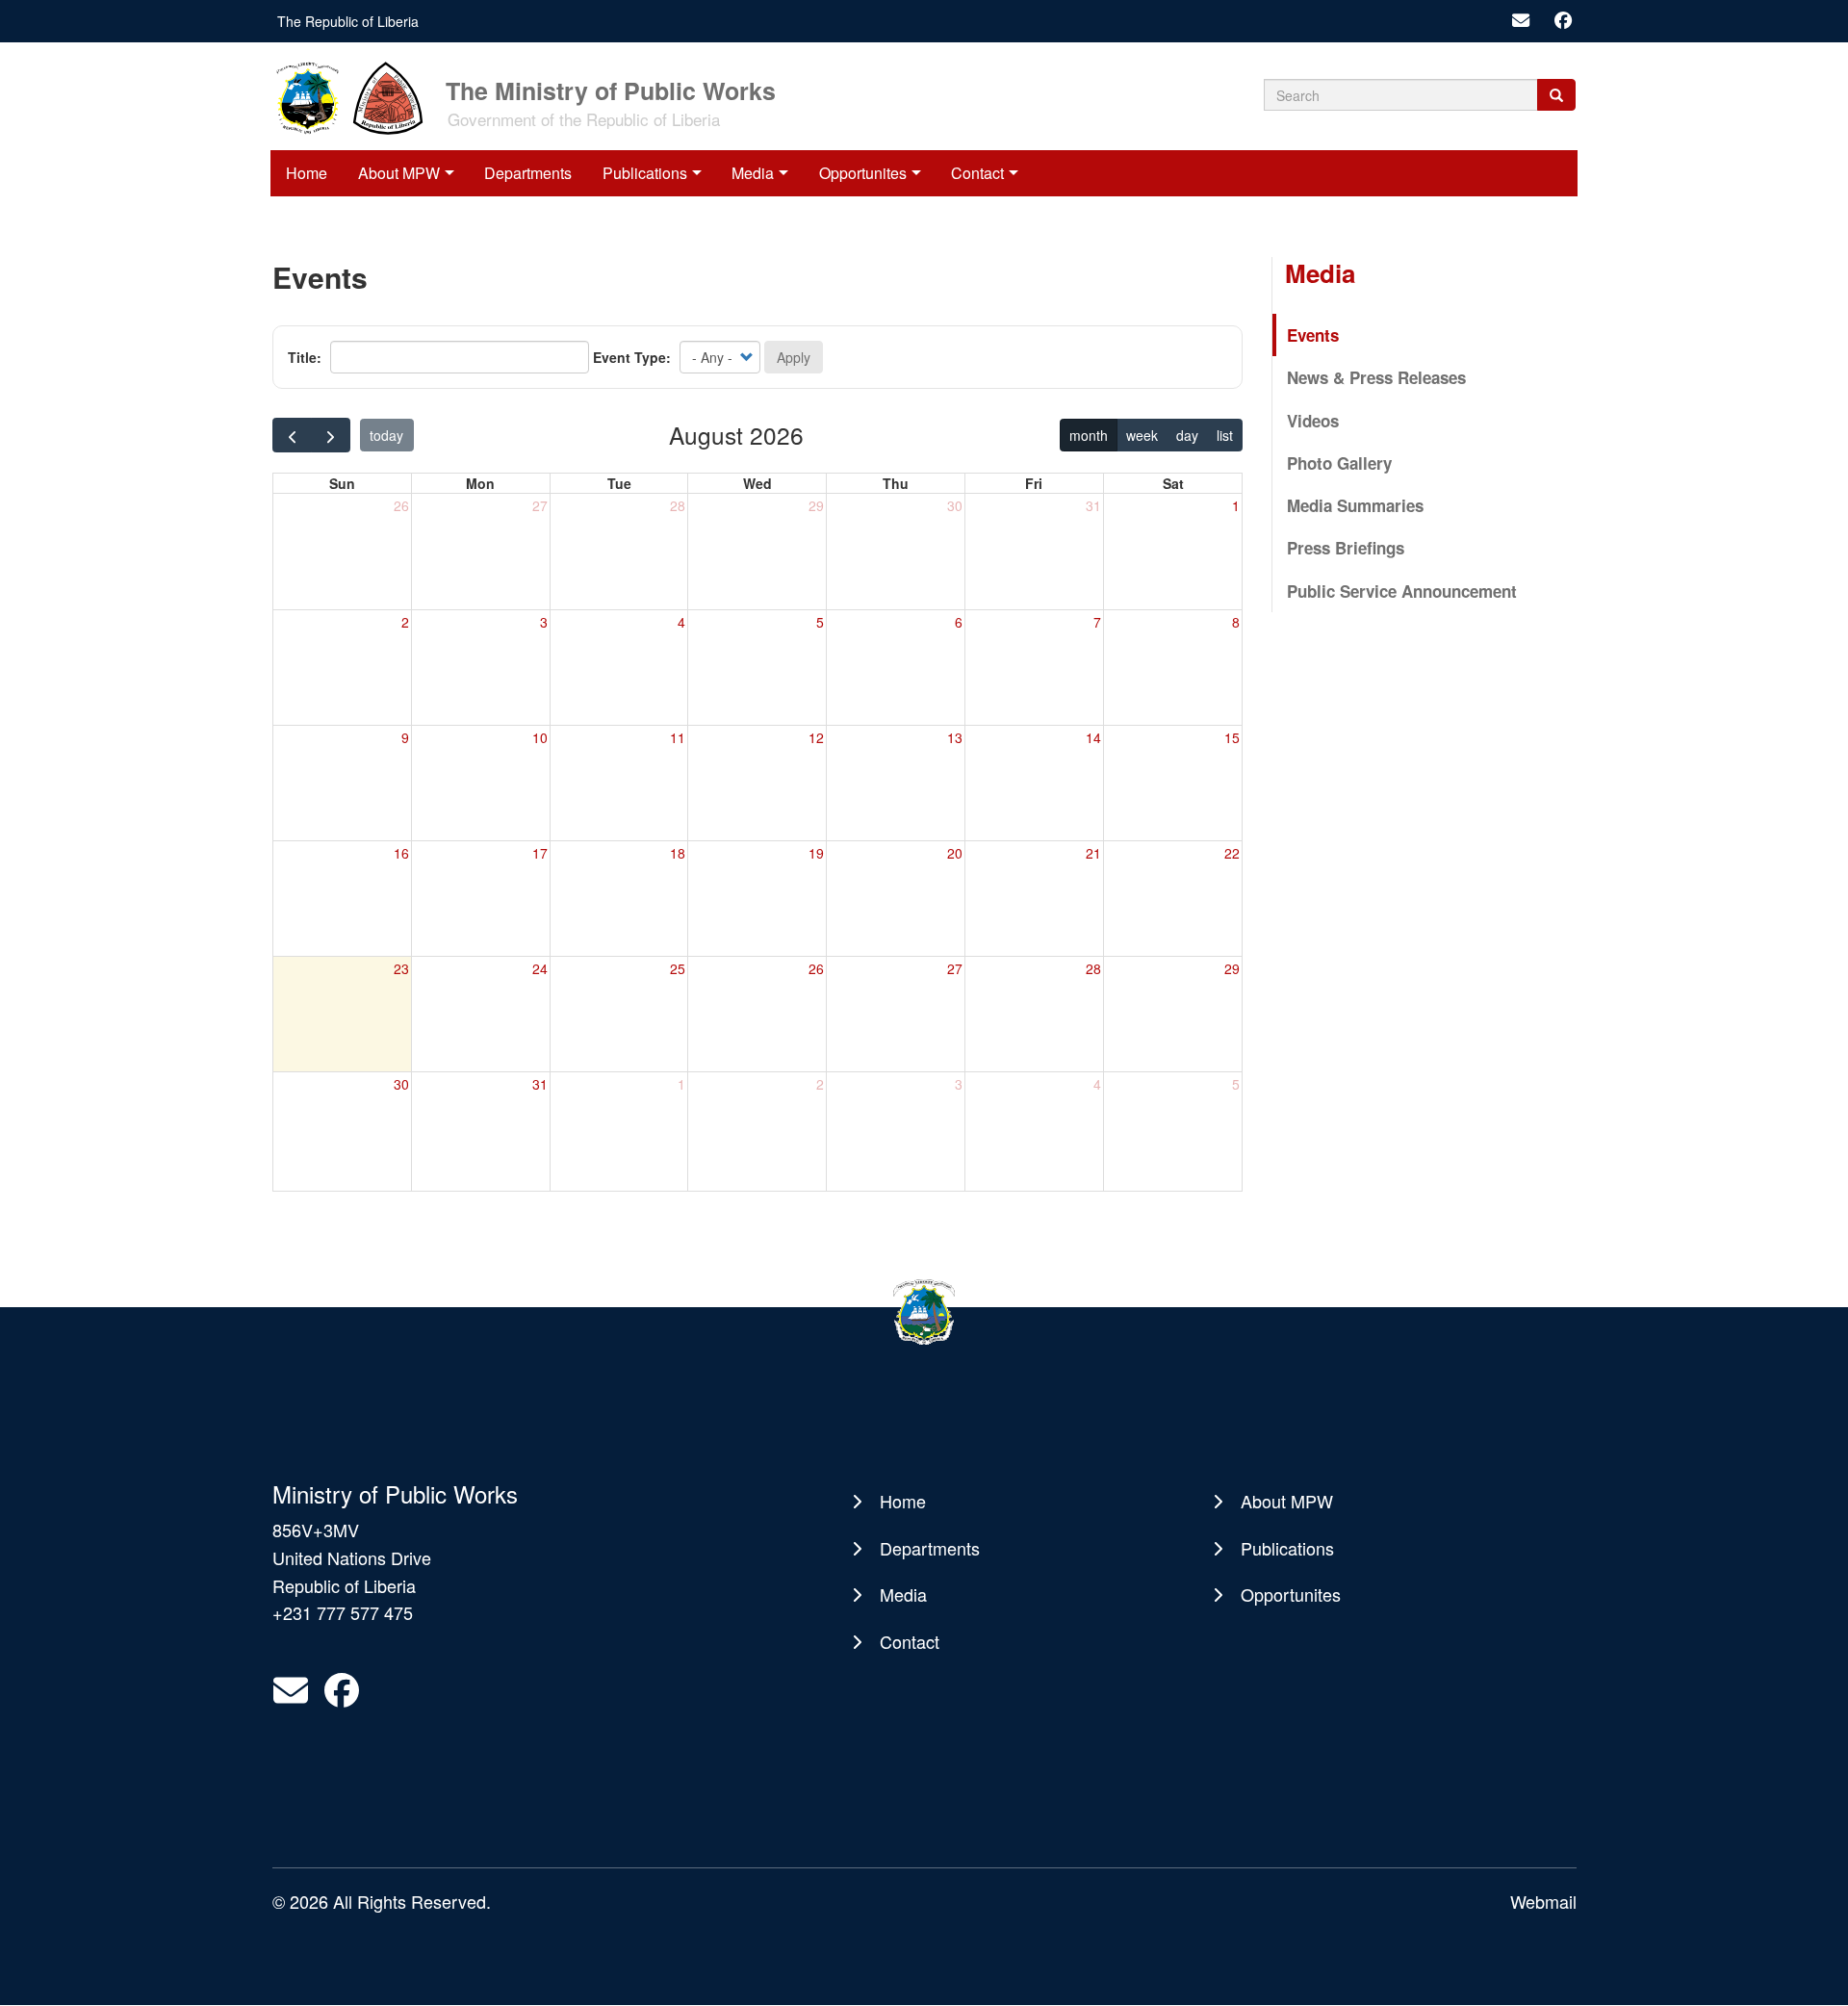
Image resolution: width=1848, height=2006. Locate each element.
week (1142, 435)
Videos (1313, 421)
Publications (645, 173)
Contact (977, 173)
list (1225, 435)
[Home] (357, 96)
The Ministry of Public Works (611, 89)
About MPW (399, 173)
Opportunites (863, 173)
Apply (794, 357)
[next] (331, 435)
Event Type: (632, 357)
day (1187, 435)
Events (1313, 335)
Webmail (1543, 1901)
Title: (305, 357)
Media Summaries (1355, 505)
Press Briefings (1346, 548)
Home (307, 173)
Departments (528, 173)
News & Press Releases (1376, 377)
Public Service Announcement (1402, 591)
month (1089, 435)
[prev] (292, 435)
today (386, 435)
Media (753, 173)
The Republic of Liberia (348, 21)
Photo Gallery (1339, 463)
